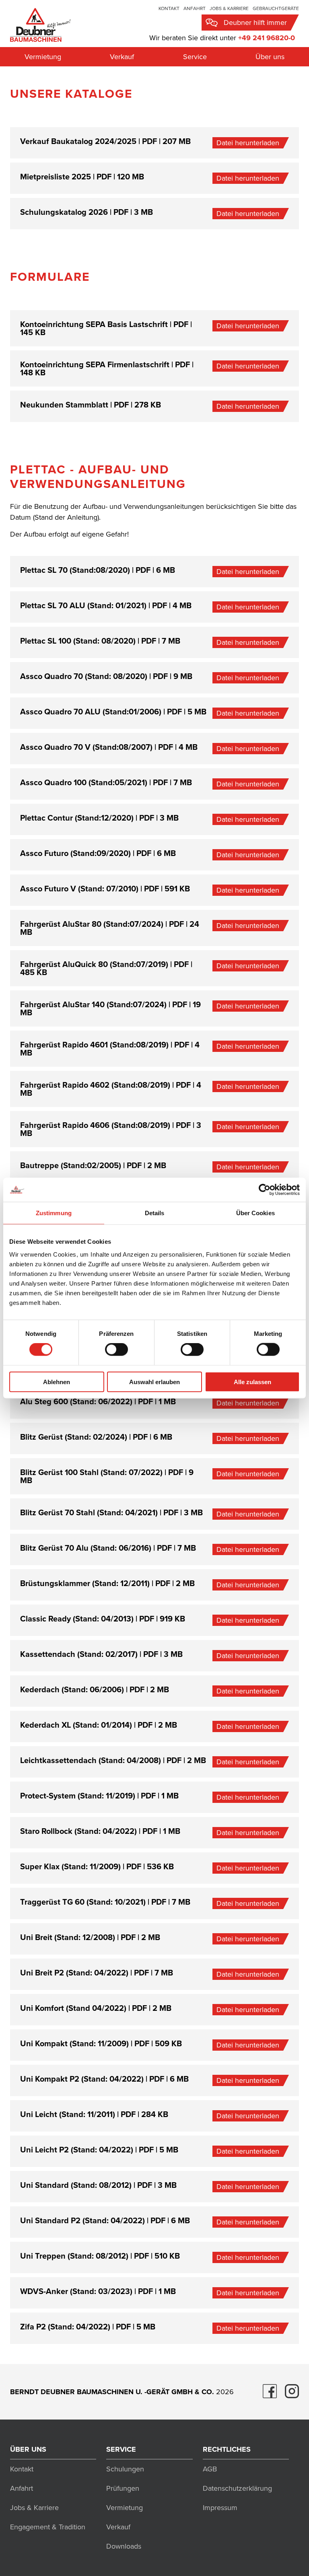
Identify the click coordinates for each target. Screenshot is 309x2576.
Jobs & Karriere (229, 8)
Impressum (220, 2508)
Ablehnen (57, 1382)
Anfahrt (195, 8)
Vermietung (43, 57)
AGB (210, 2469)
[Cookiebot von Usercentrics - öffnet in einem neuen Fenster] (265, 1190)
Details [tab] (155, 1213)
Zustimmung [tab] (54, 1213)
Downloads (124, 2546)
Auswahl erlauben (154, 1382)
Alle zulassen (252, 1382)
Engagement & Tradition (48, 2527)
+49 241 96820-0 (267, 38)
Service (195, 57)
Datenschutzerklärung (237, 2488)
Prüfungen (123, 2488)
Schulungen (125, 2469)
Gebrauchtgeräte (276, 8)
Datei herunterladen (248, 143)
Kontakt (169, 8)
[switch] (116, 1350)
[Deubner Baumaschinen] (40, 24)
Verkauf (122, 57)
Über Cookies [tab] (255, 1213)
